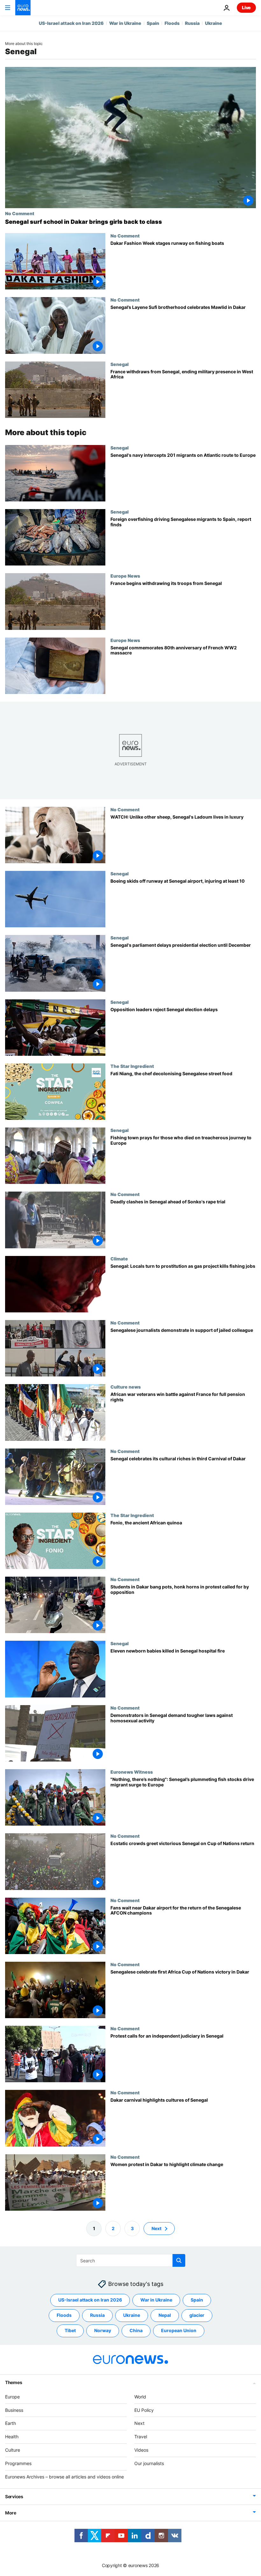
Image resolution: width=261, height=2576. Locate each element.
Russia (192, 23)
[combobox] (131, 2260)
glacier (197, 2315)
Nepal (165, 2315)
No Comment (20, 213)
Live (246, 7)
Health (12, 2437)
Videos (141, 2450)
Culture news (126, 1387)
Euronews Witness (132, 1772)
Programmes (18, 2463)
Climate (119, 1259)
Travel (141, 2437)
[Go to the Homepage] (23, 8)
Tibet (70, 2330)
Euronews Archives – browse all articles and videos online (64, 2477)
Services (14, 2496)
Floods (172, 23)
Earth (11, 2423)
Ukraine (214, 23)
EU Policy (144, 2410)
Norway (103, 2330)
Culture (13, 2450)
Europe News (125, 576)
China (136, 2330)
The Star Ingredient (132, 1066)
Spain (153, 23)
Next (156, 2228)
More (11, 2513)
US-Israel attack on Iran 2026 (71, 23)
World (140, 2397)
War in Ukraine (125, 23)
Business (14, 2410)
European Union (179, 2330)
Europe (12, 2397)
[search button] (179, 2260)
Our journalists (149, 2463)
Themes (14, 2382)
